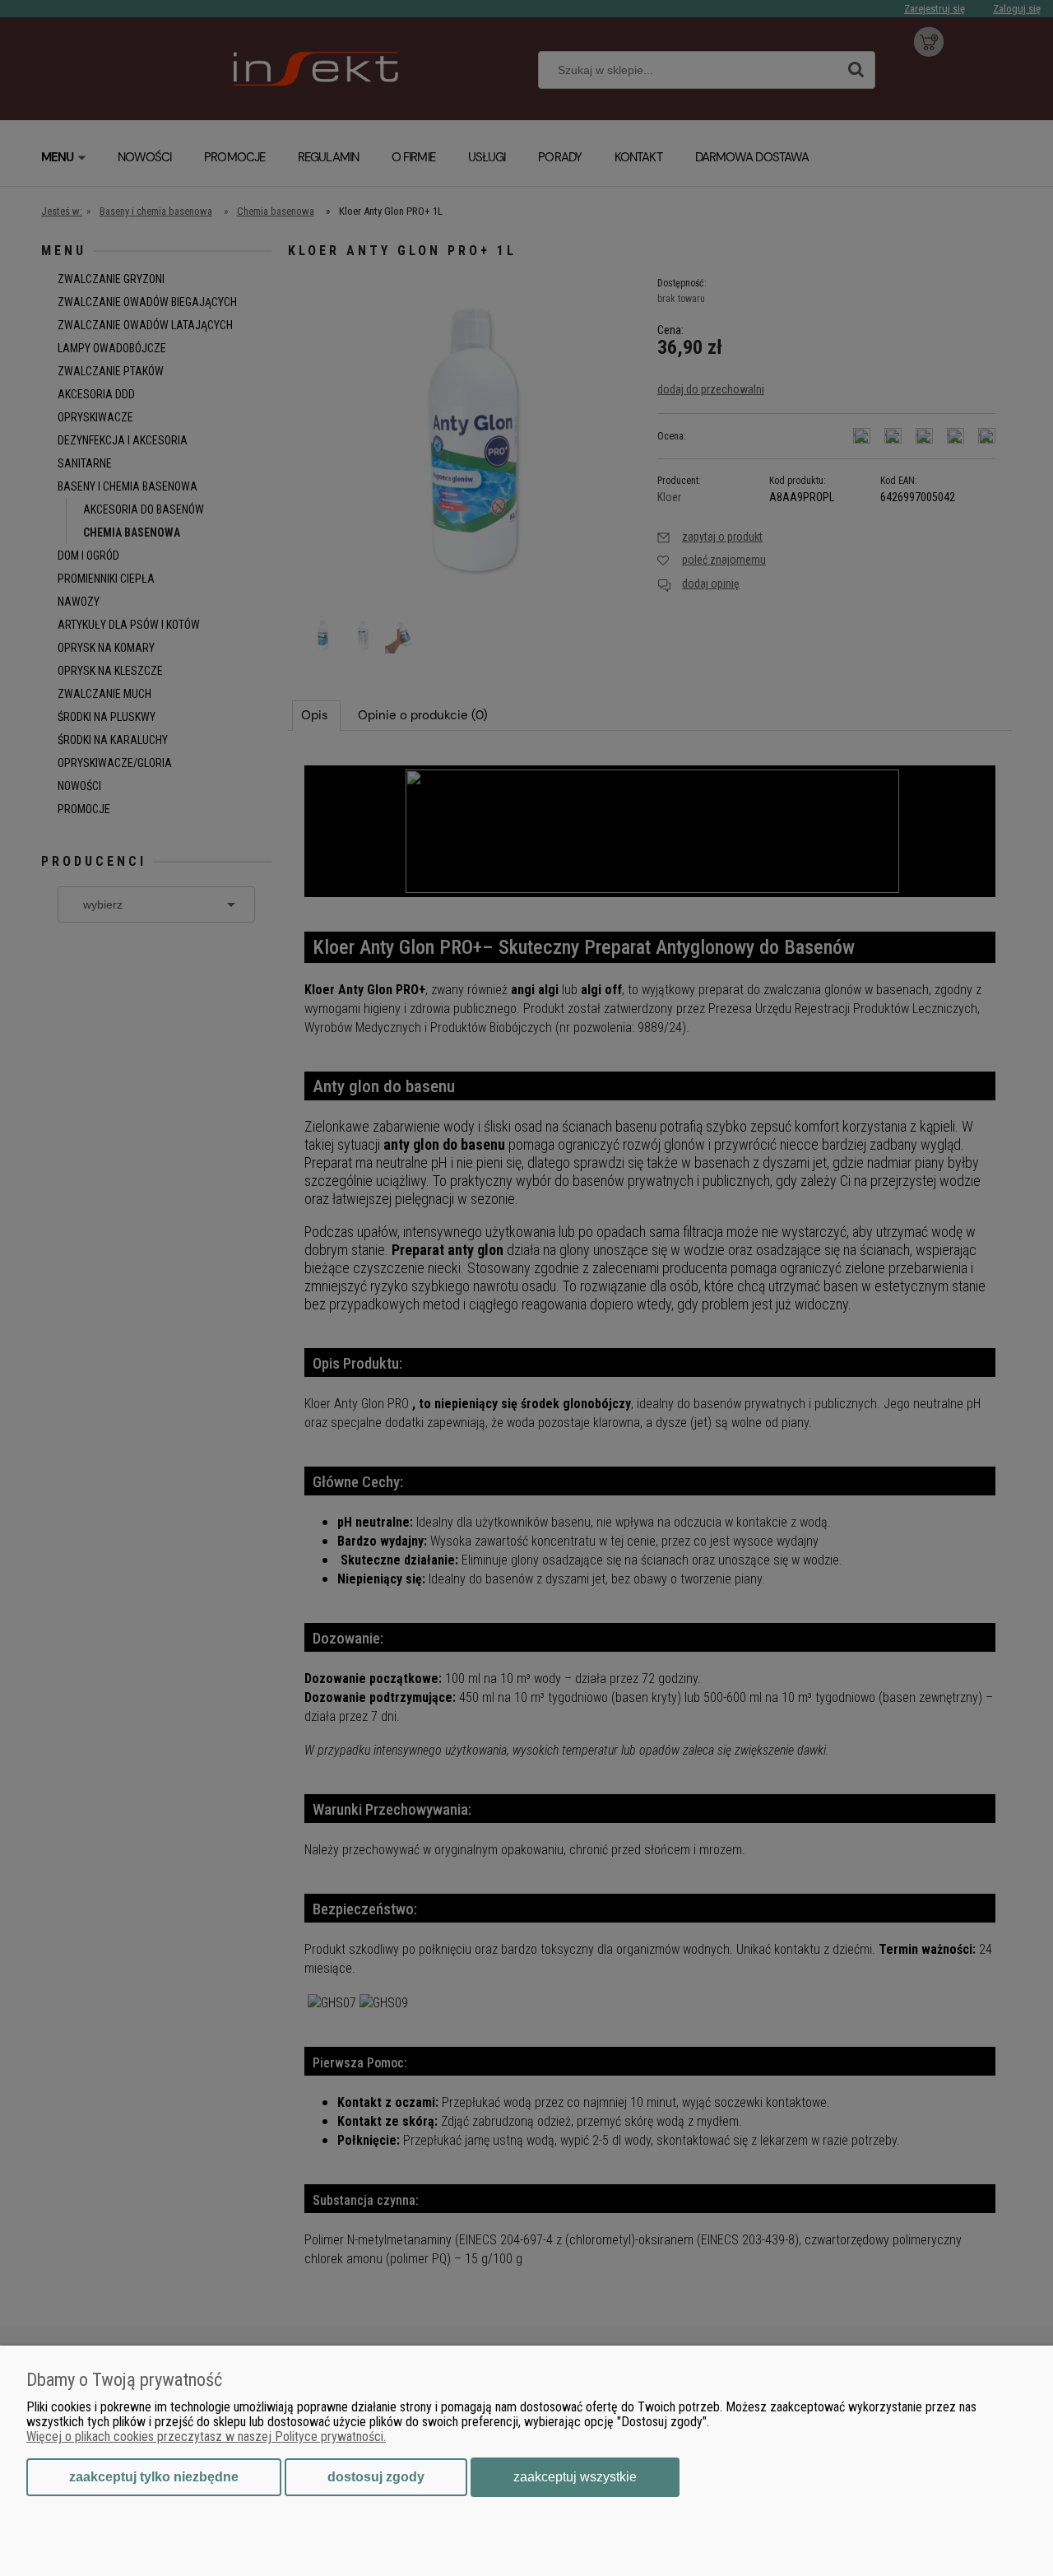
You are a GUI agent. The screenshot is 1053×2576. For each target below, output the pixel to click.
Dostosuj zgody (376, 2477)
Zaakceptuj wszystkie (575, 2477)
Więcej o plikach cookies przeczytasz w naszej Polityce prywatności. (206, 2437)
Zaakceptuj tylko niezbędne (154, 2477)
